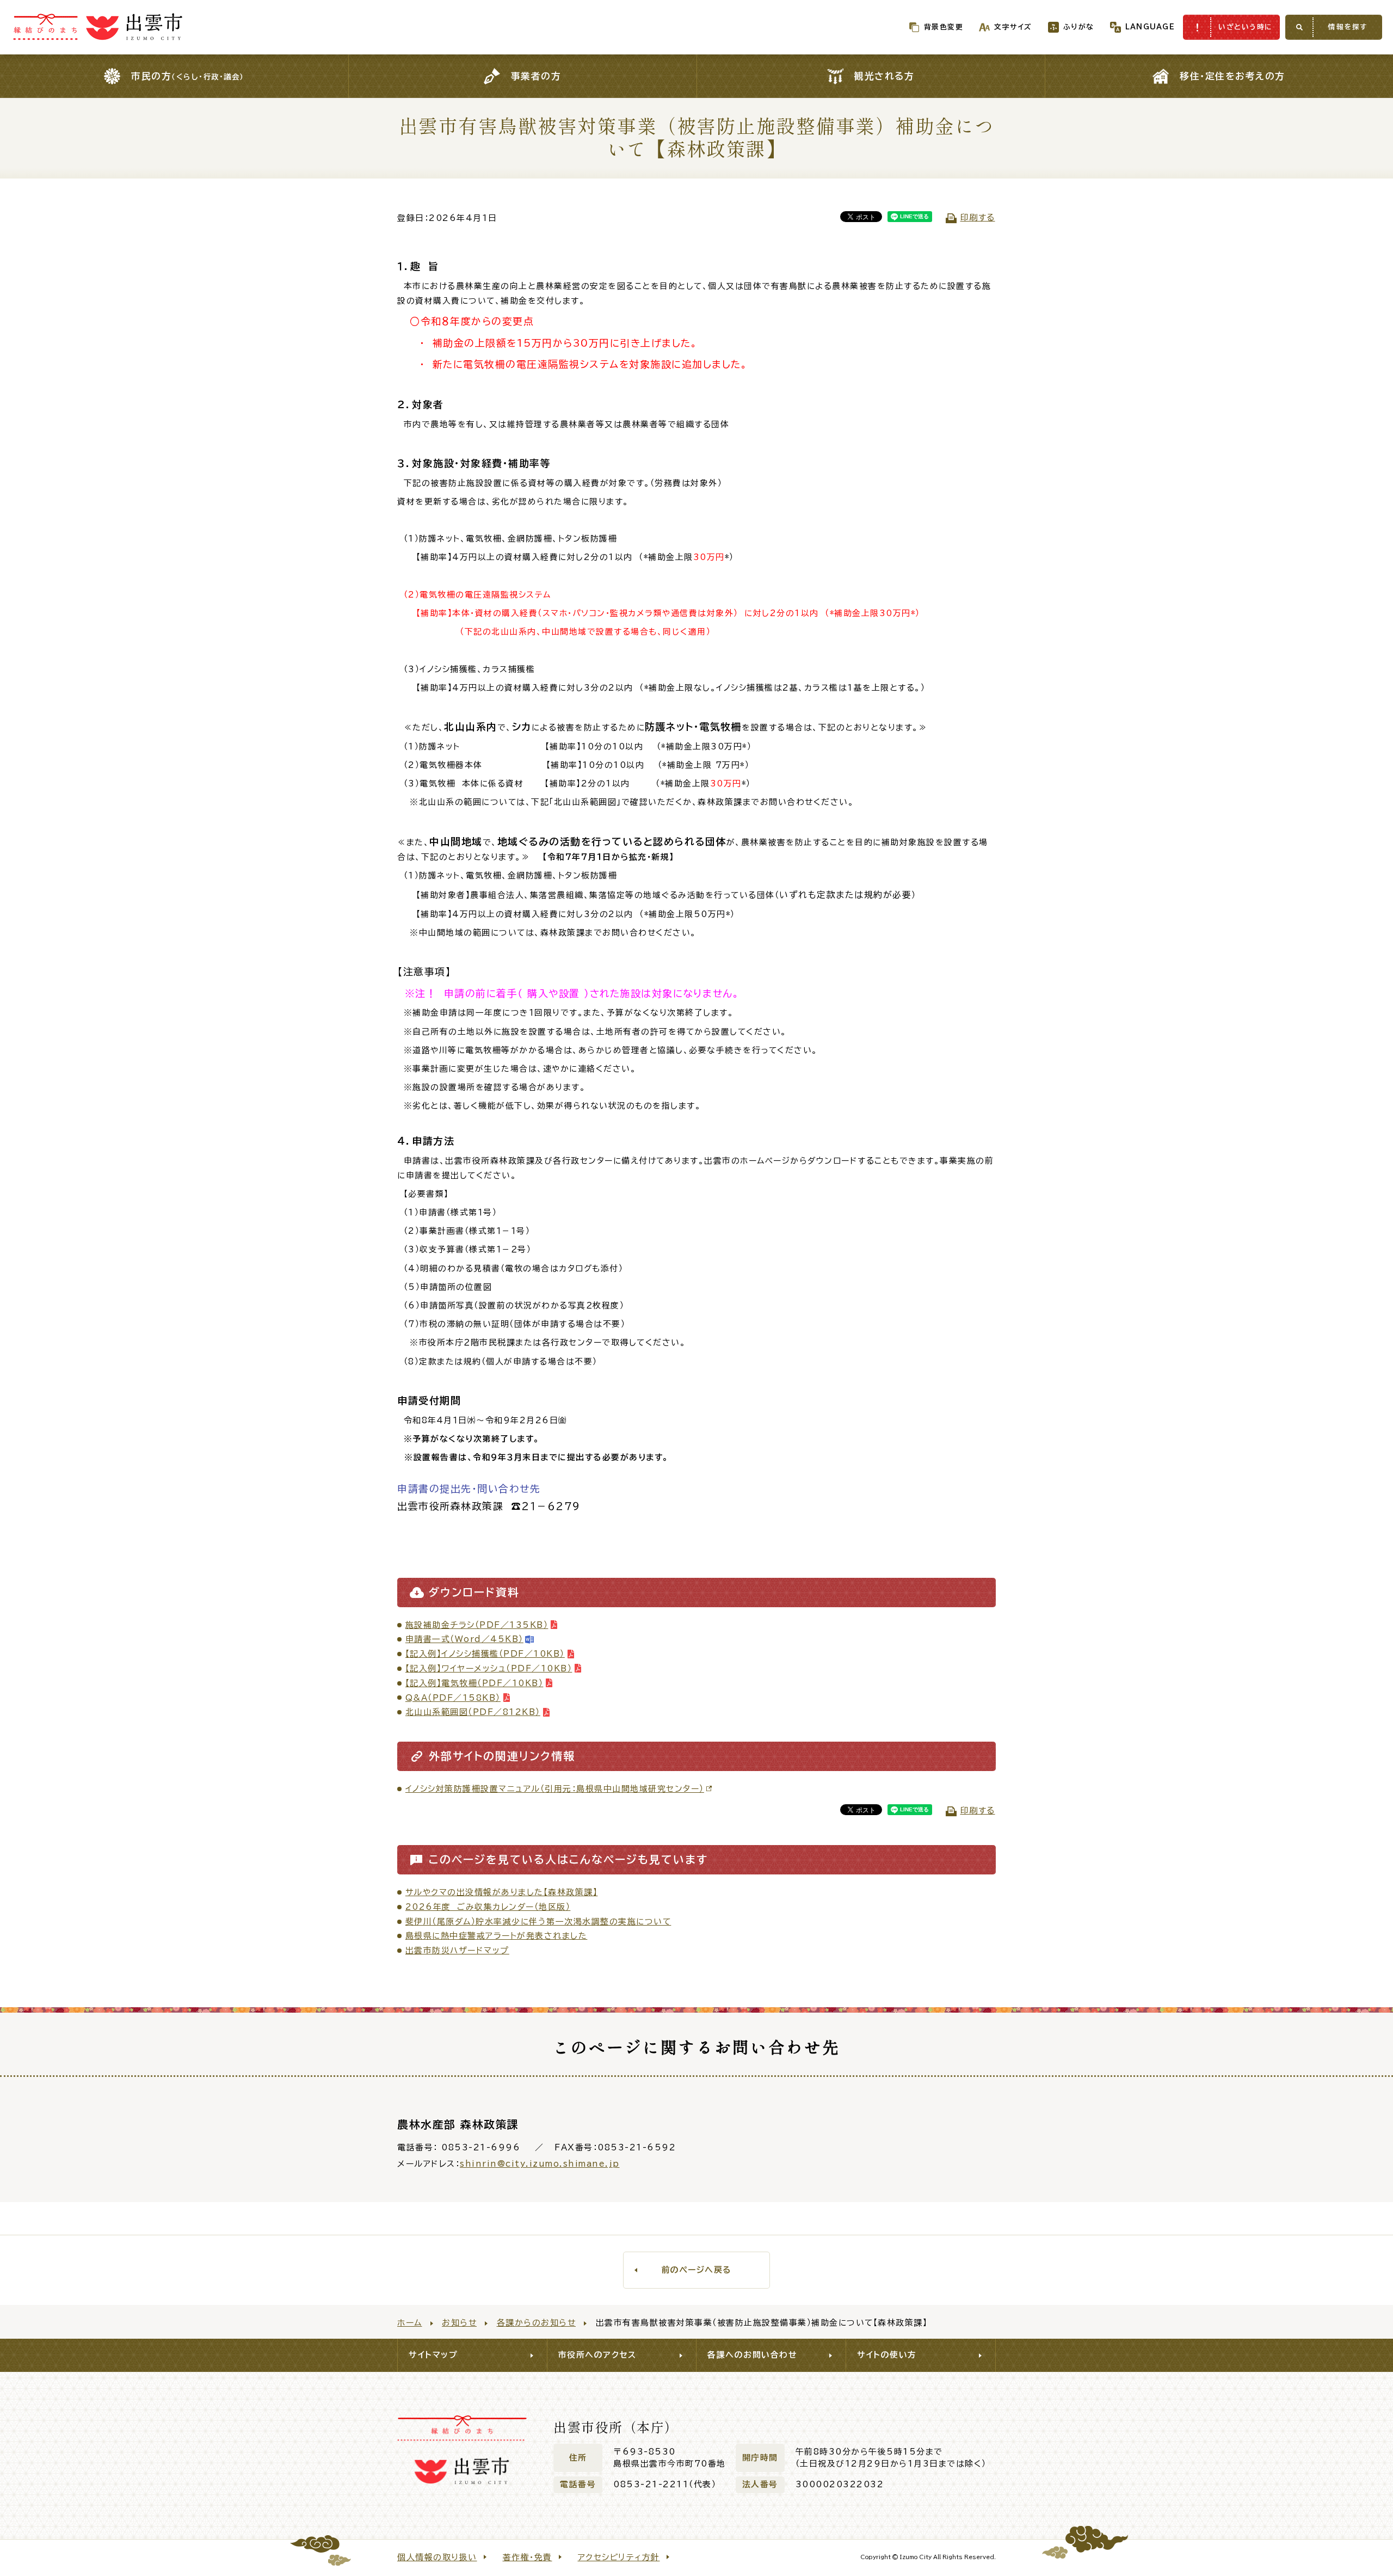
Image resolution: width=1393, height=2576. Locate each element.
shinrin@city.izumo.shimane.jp (540, 2164)
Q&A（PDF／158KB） (453, 1698)
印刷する (978, 217)
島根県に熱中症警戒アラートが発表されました (497, 1936)
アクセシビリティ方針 (619, 2557)
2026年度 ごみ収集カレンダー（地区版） (488, 1907)
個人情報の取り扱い (437, 2557)
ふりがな (1079, 27)
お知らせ (459, 2323)
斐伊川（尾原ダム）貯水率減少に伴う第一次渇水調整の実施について (538, 1922)
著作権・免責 (528, 2557)
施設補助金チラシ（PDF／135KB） (477, 1625)
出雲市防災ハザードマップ (457, 1950)
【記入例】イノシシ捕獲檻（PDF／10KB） (485, 1654)
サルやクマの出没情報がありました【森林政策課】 (502, 1892)
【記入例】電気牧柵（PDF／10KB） (474, 1683)
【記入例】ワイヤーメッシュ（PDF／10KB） (489, 1668)
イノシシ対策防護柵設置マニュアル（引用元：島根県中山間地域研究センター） (555, 1789)
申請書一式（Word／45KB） (464, 1639)
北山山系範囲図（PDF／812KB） (473, 1712)
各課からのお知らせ (537, 2323)
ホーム (410, 2323)
